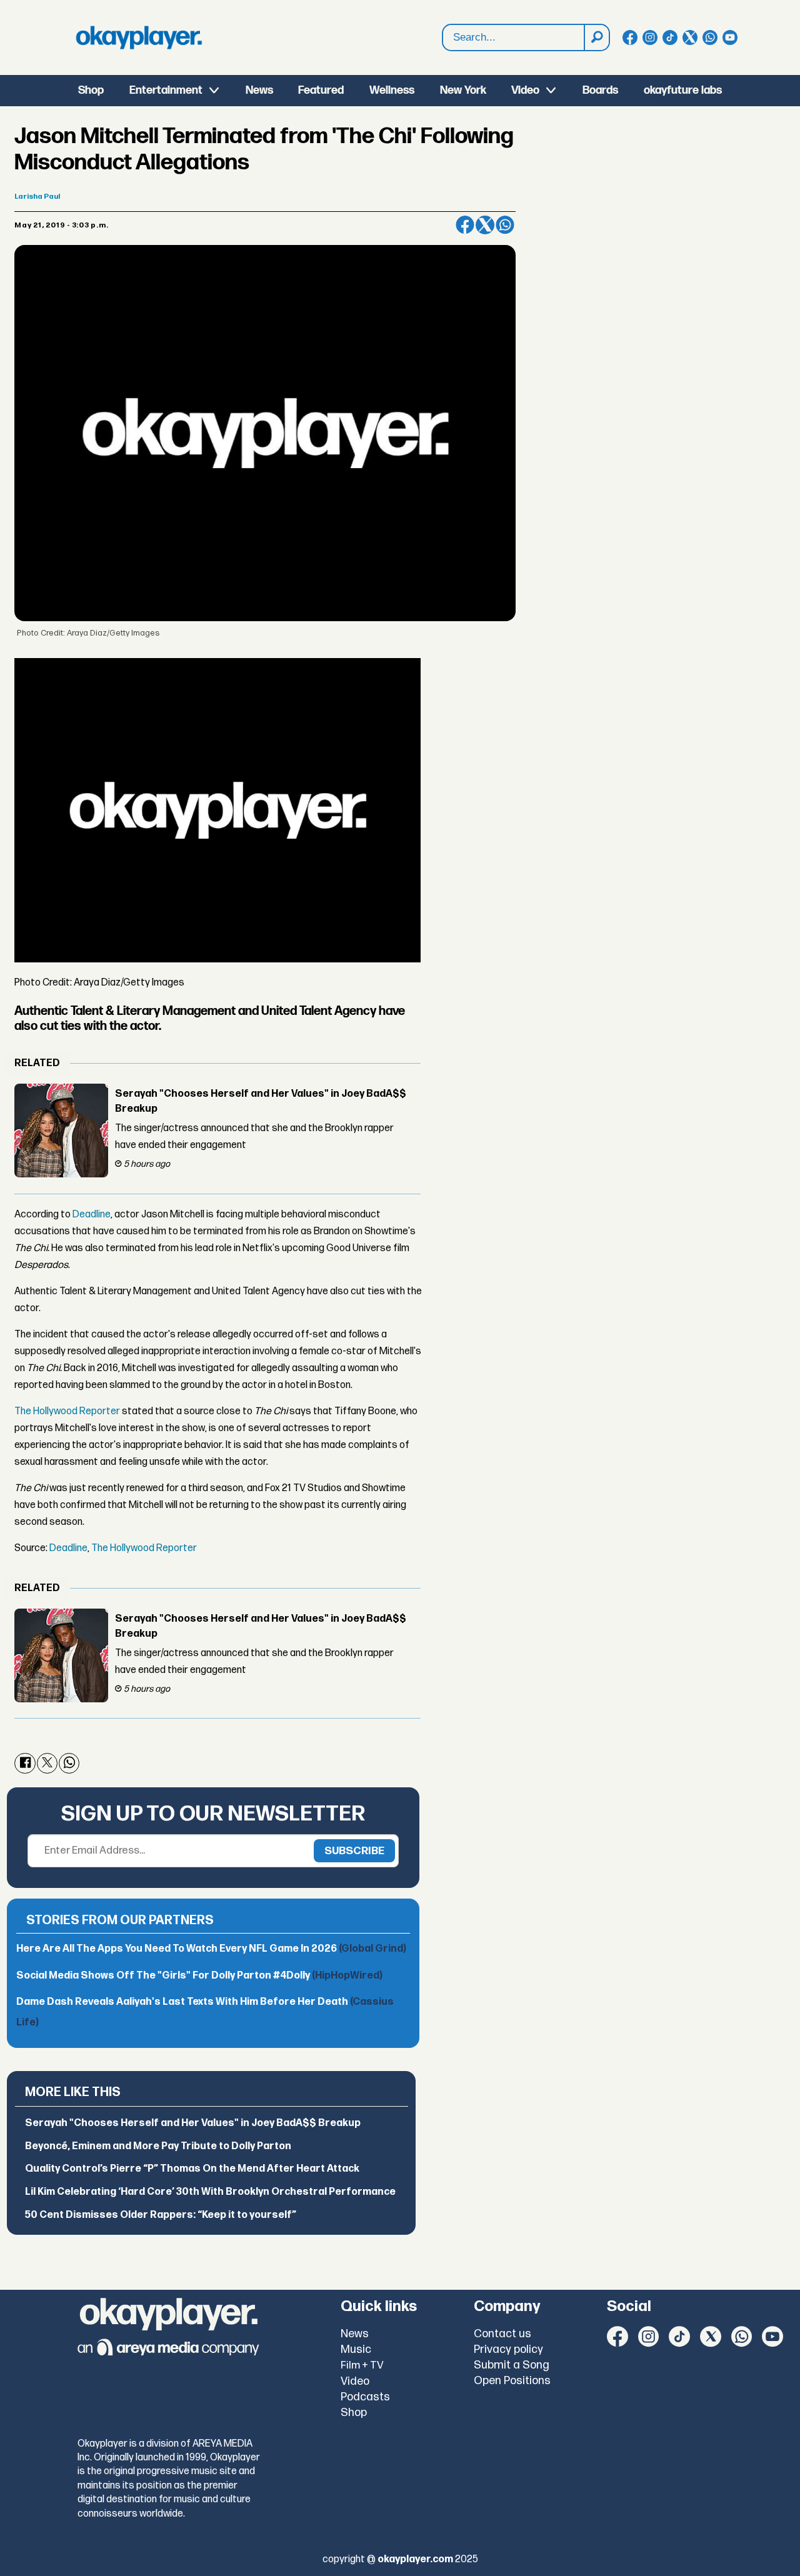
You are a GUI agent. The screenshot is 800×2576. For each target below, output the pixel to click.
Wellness (392, 90)
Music (356, 2349)
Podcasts (365, 2397)
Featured (321, 90)
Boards (600, 90)
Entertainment (166, 90)
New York (463, 90)
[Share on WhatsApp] (505, 225)
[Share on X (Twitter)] (485, 225)
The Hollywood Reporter (67, 1411)
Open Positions (512, 2381)
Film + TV (362, 2365)
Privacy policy (508, 2349)
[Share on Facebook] (465, 225)
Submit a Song (512, 2365)
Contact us (502, 2334)
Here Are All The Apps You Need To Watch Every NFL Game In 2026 (211, 1949)
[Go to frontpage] (139, 37)
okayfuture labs (683, 90)
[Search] (596, 37)
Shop (91, 90)
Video (525, 90)
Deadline (92, 1215)
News (259, 90)
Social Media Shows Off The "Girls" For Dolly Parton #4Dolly (199, 1976)
